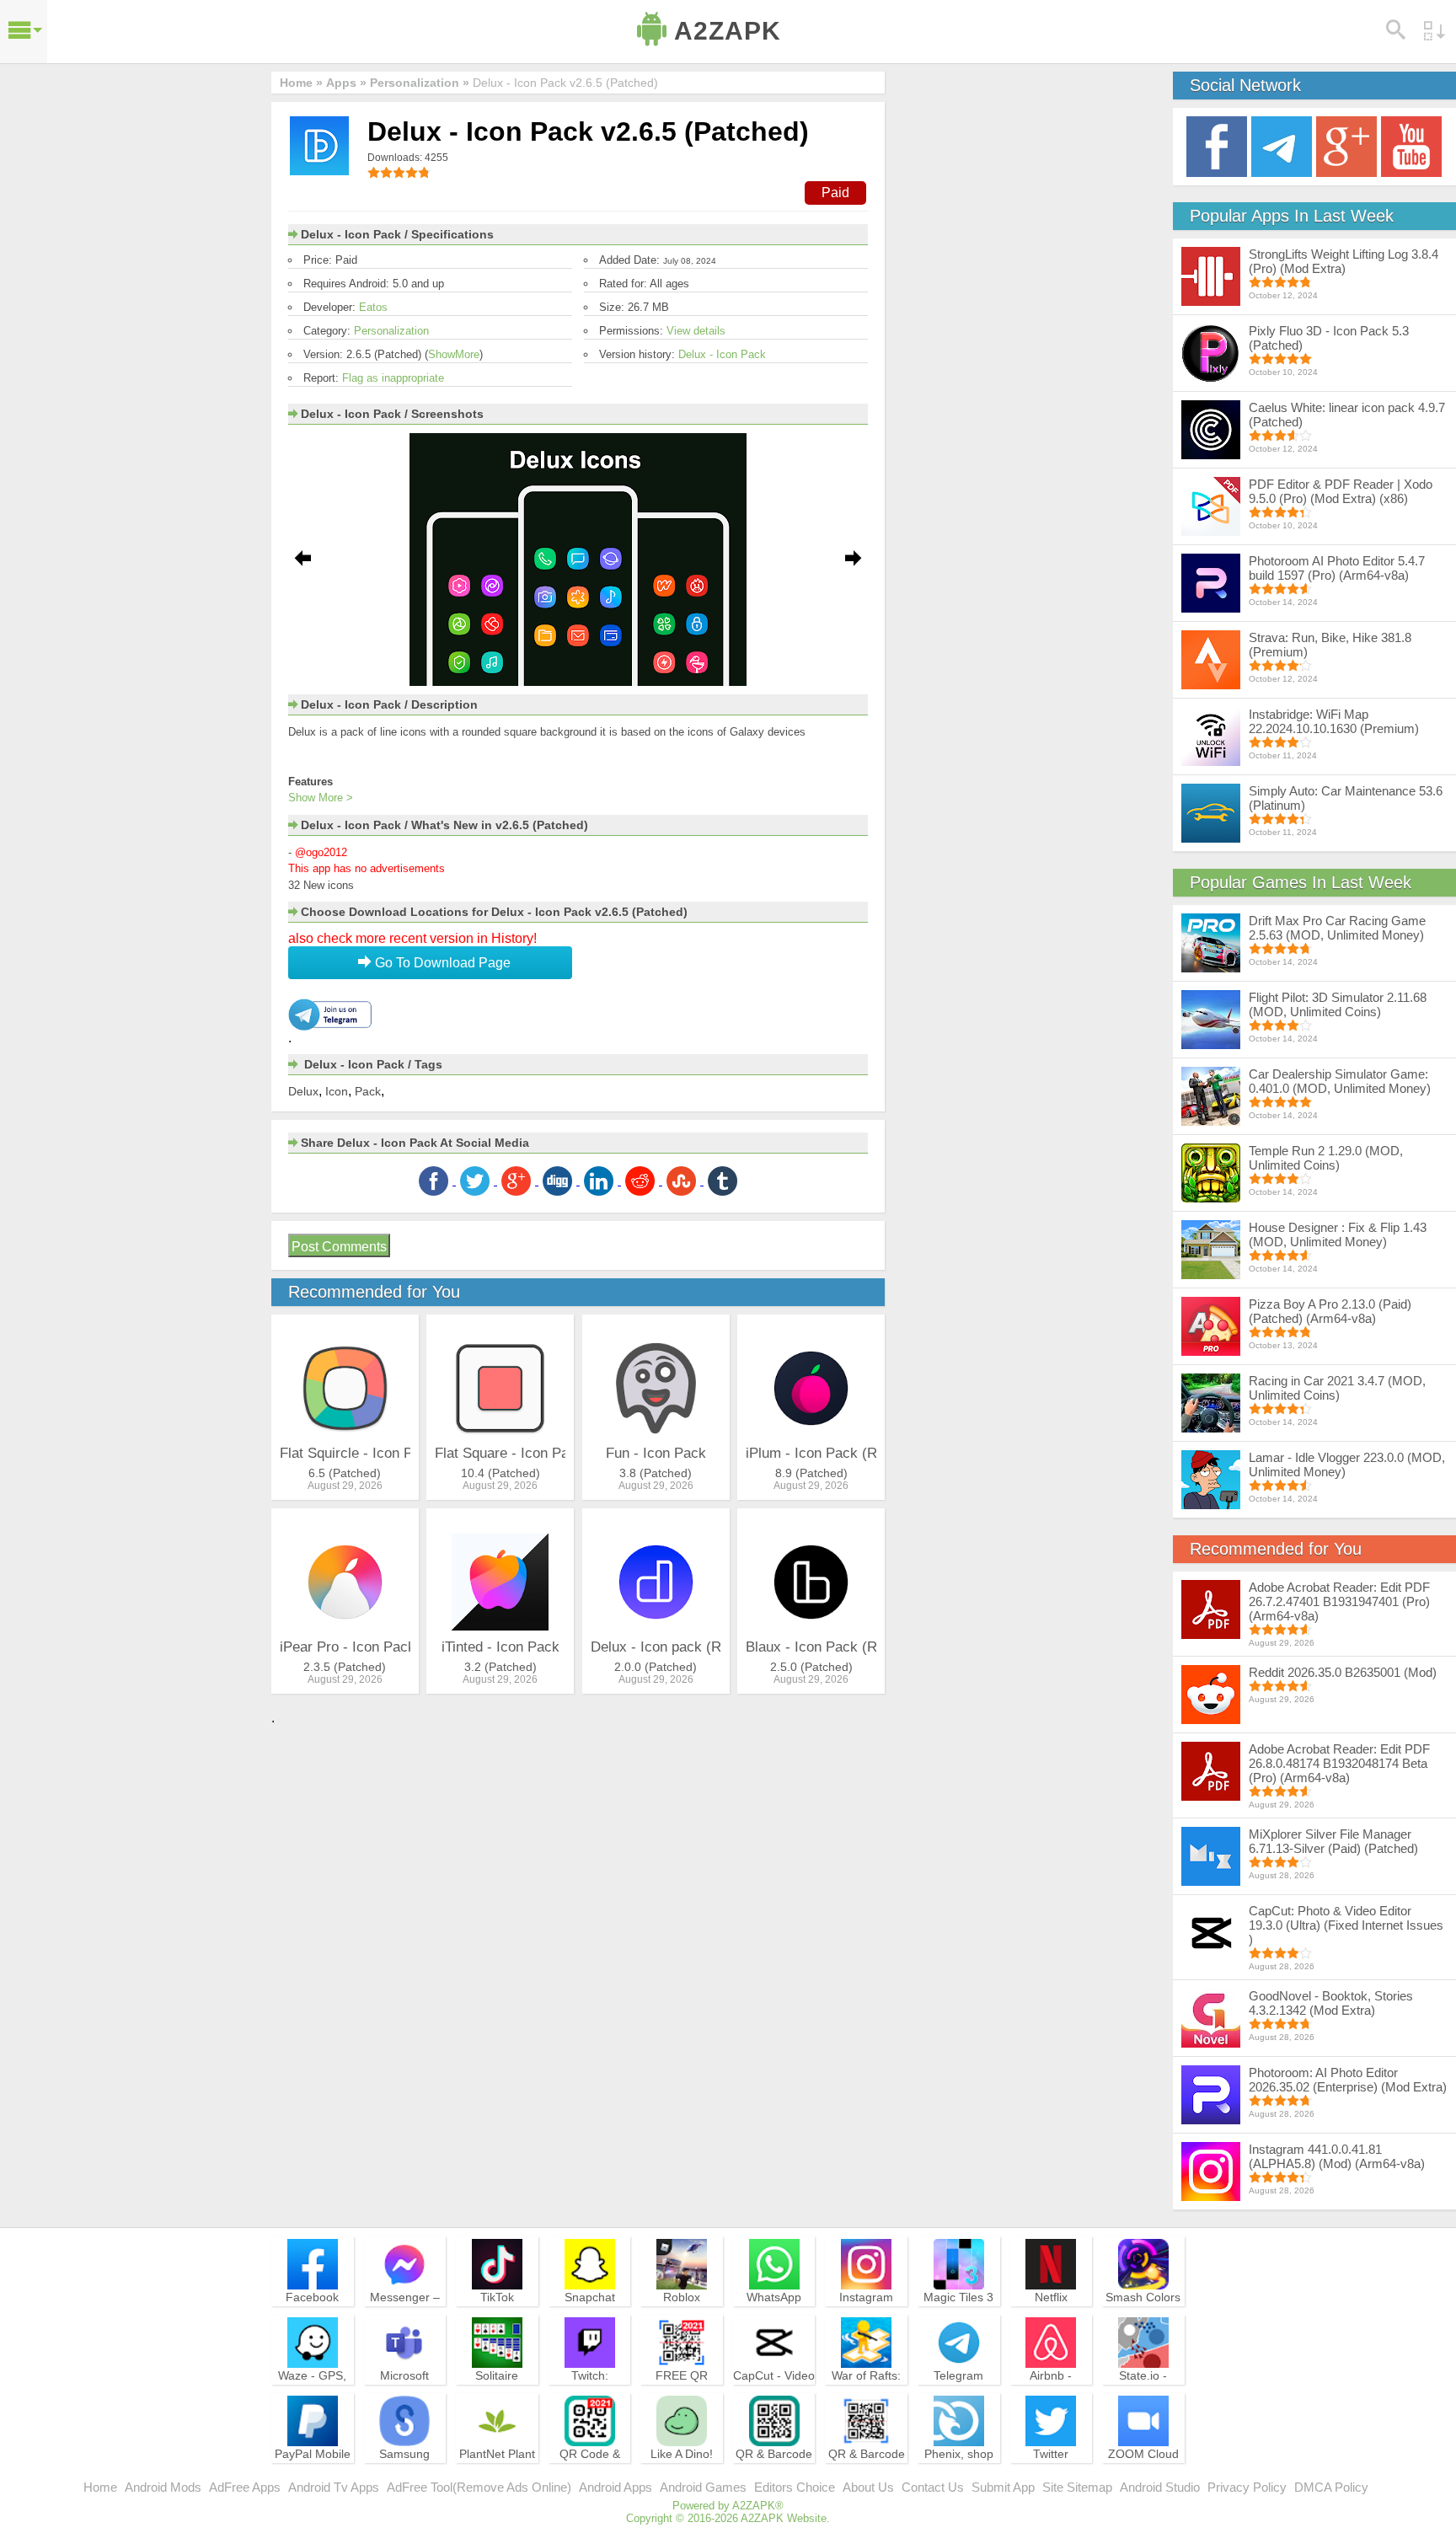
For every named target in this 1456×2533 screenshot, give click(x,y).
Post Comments (339, 1247)
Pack (368, 1091)
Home (100, 2487)
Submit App (1003, 2487)
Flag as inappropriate (393, 378)
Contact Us (933, 2487)
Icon (337, 1091)
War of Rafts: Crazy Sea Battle (866, 2391)
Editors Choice (795, 2487)
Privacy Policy (1247, 2487)
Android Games (703, 2487)
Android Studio (1160, 2487)
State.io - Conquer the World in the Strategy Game (1143, 2398)
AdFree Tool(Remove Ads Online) (479, 2487)
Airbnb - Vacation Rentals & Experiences (1051, 2398)
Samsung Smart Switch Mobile (405, 2469)
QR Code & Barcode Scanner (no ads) (590, 2477)
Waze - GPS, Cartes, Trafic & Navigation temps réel (312, 2398)
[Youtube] (1411, 145)
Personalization (391, 331)
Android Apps (616, 2487)
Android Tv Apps (334, 2487)
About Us (868, 2487)
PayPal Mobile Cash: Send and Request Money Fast (313, 2477)
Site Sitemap (1077, 2487)
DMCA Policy (1331, 2487)
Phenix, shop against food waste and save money (959, 2477)
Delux (303, 1091)
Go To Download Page (441, 963)
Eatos (373, 307)
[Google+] (1346, 145)
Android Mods (163, 2487)
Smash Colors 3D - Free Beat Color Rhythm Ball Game (1143, 2320)
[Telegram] (1282, 145)
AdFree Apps (245, 2487)
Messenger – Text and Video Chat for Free (404, 2312)
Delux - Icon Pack (722, 354)
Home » (301, 83)
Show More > (321, 798)
